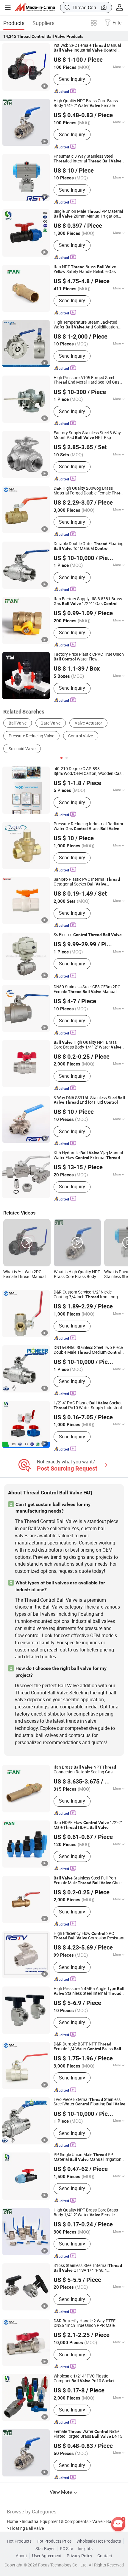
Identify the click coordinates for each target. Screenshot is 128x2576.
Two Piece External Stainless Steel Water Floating (89, 2102)
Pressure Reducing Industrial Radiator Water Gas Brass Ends (89, 826)
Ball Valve (18, 723)
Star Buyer (45, 2549)
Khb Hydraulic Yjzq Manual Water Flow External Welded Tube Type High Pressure (88, 1156)
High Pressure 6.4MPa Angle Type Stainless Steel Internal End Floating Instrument (89, 1991)
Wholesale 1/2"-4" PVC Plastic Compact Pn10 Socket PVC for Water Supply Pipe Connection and (85, 2379)
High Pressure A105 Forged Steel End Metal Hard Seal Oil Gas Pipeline (86, 380)
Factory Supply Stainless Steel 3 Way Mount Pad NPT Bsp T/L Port (87, 435)
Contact (105, 2556)
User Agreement (47, 2556)
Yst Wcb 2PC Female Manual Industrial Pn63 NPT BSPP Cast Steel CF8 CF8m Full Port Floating (88, 48)
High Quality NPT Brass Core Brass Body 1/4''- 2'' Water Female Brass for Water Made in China (86, 103)
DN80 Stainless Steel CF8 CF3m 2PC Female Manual (87, 990)
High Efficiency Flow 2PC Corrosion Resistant (89, 1936)
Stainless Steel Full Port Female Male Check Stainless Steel (89, 1881)
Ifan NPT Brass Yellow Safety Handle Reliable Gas (85, 269)
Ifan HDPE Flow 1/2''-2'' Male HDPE (88, 1825)
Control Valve (81, 736)
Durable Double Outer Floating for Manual (89, 546)
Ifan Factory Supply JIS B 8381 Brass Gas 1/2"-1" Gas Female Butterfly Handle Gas (89, 601)
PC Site (66, 2549)
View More (61, 2492)
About (21, 2556)
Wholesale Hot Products (99, 2541)
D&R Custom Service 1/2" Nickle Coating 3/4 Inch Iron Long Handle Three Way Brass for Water (89, 1295)
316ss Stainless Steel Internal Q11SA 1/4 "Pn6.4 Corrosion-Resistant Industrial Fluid (88, 2268)
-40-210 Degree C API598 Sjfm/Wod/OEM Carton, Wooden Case (89, 771)
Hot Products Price (54, 2541)
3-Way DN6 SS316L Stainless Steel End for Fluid (89, 1100)
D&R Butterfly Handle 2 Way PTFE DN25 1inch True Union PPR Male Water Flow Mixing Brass (85, 2324)
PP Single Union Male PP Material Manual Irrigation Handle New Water (88, 2157)
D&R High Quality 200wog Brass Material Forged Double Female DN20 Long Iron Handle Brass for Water (89, 491)
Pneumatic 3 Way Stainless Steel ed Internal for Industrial (88, 159)
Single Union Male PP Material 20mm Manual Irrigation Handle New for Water (88, 214)
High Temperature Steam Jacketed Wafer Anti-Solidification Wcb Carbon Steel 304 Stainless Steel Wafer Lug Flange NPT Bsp (88, 325)
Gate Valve (50, 723)
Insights (85, 2549)
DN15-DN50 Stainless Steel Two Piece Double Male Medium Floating (88, 1350)
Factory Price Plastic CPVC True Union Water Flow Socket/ (89, 657)
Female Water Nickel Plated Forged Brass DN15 (88, 2434)
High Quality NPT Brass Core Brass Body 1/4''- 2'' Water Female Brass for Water (88, 1045)
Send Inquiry (72, 79)
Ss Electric (88, 935)
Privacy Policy (79, 2556)
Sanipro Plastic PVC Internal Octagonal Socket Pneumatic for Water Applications (87, 882)
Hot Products (19, 2541)
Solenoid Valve (22, 749)
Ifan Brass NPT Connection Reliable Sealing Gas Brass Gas (85, 1770)
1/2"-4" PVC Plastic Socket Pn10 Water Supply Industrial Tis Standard (88, 1406)
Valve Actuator (88, 723)
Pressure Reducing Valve (31, 736)
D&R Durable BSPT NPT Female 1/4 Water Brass (87, 2047)
